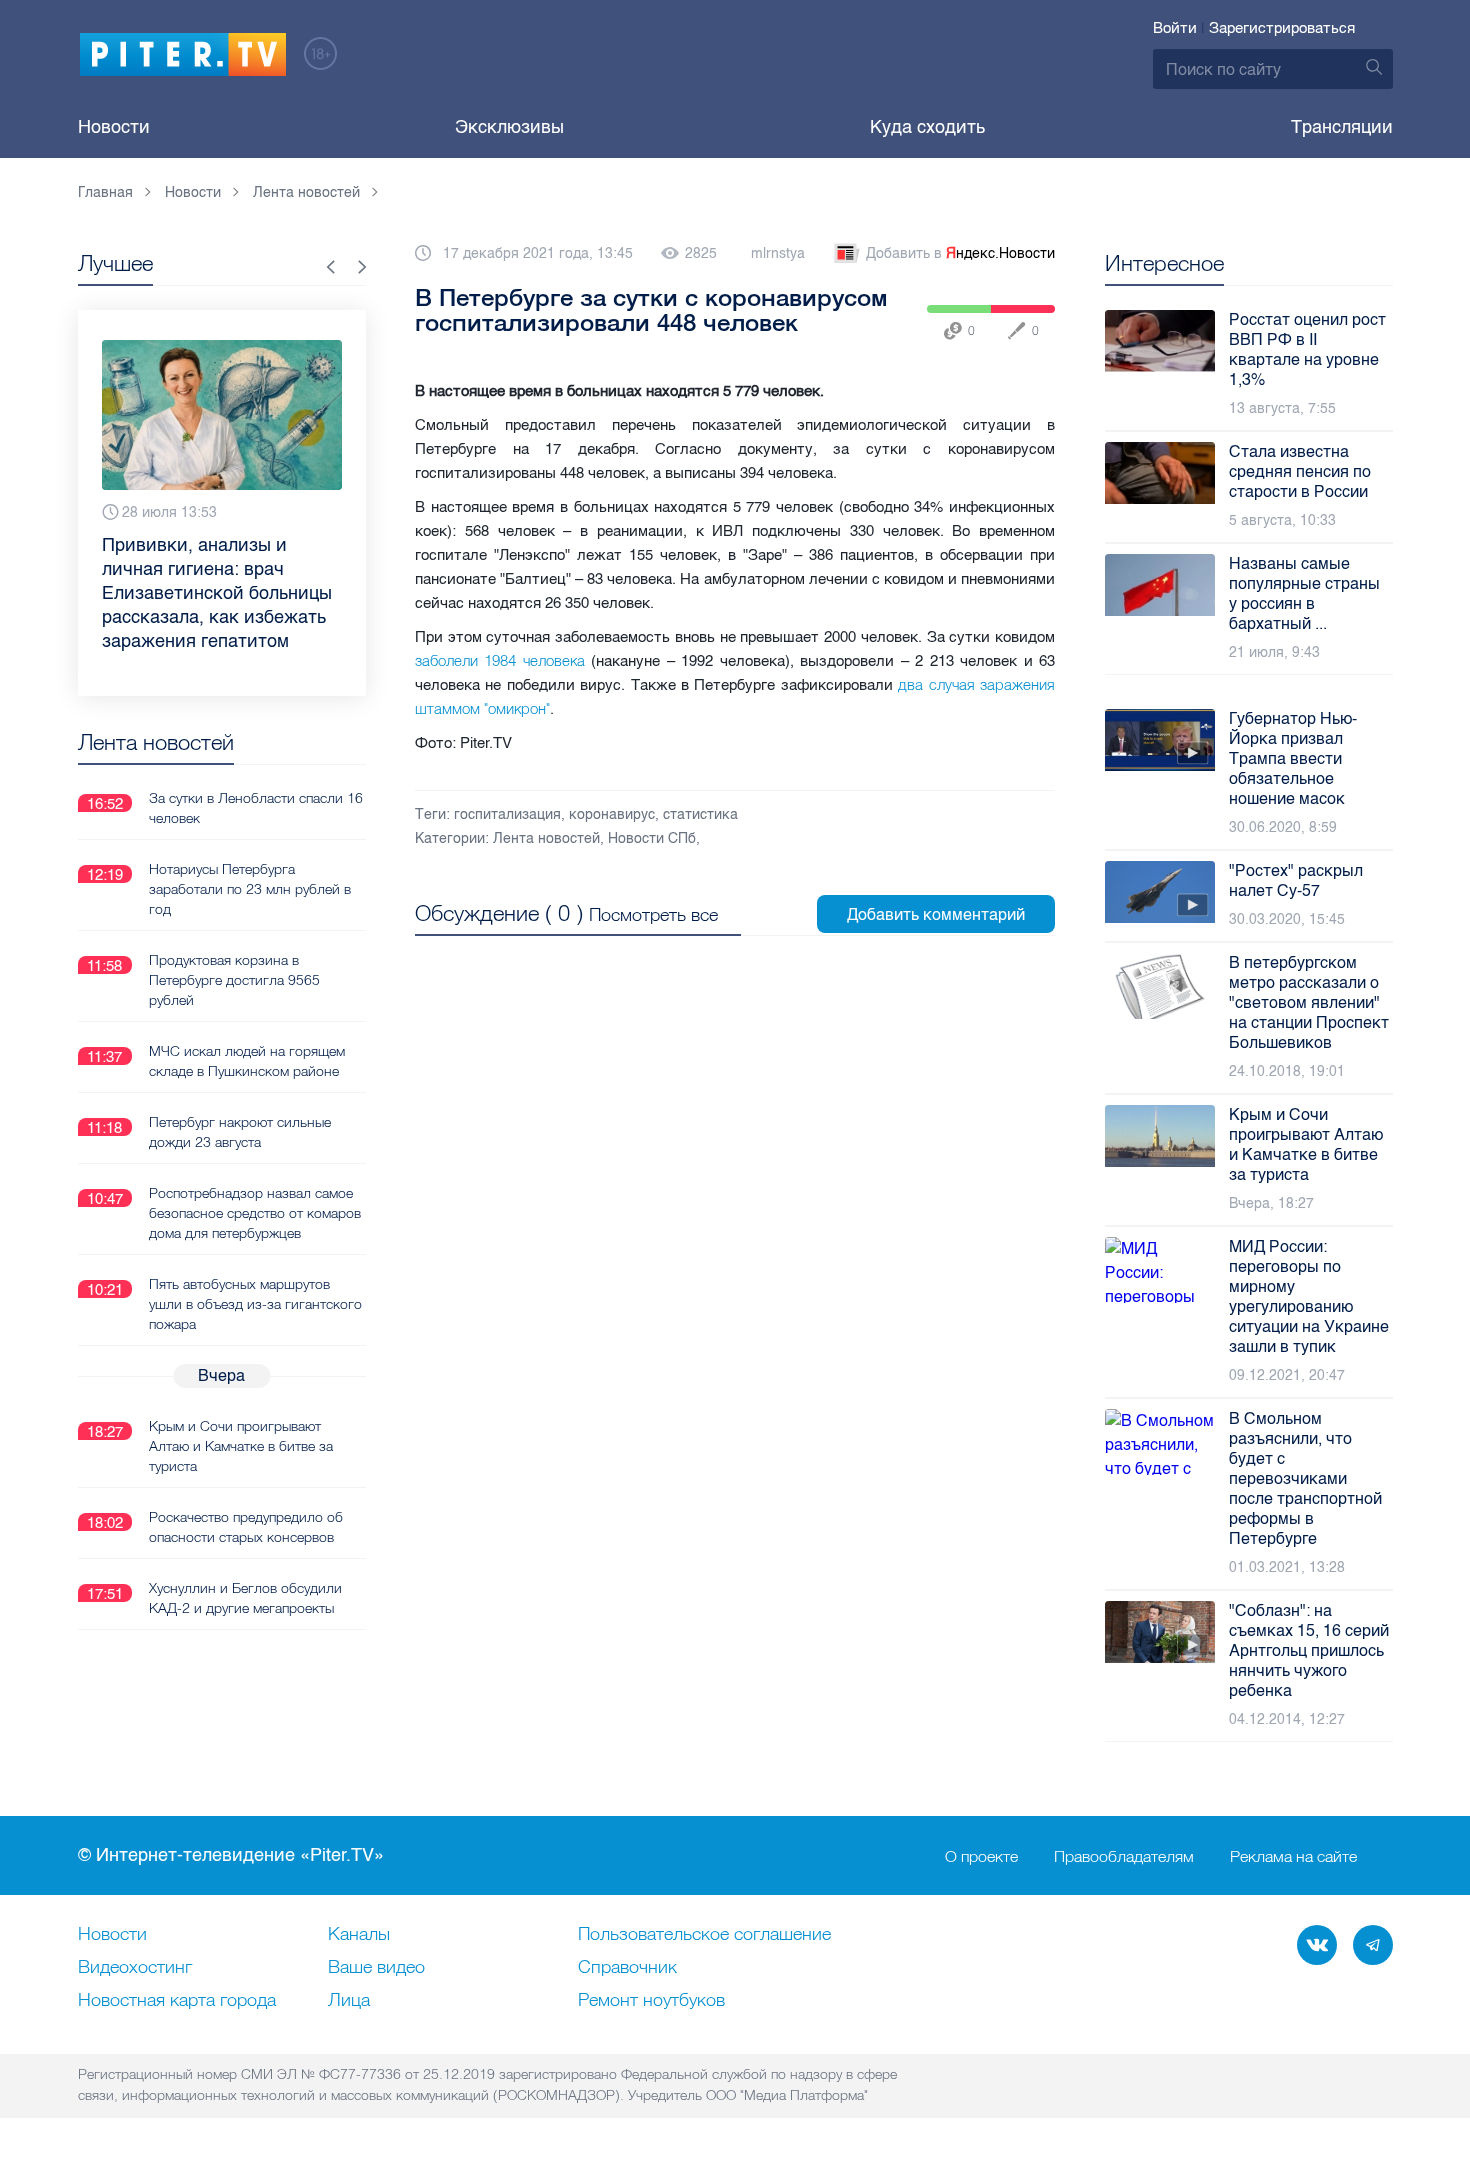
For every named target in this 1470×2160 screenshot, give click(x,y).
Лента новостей (546, 838)
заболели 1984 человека (500, 660)
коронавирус (612, 814)
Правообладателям (1124, 1856)
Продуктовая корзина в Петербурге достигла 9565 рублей (234, 980)
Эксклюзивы (509, 127)
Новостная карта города (177, 2001)
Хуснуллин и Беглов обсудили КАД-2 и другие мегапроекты (245, 1598)
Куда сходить (927, 127)
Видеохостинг (135, 1968)
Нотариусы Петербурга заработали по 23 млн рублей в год (250, 889)
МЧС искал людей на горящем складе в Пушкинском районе (247, 1061)
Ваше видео (376, 1968)
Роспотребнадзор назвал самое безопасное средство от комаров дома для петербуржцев (255, 1213)
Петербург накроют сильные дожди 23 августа (240, 1132)
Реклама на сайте (1293, 1856)
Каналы (359, 1935)
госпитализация (507, 814)
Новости (114, 127)
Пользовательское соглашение (704, 1935)
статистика (700, 814)
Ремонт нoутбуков (651, 2001)
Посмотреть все (653, 914)
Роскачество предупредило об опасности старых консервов (246, 1527)
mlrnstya (778, 253)
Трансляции (1342, 127)
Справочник (627, 1968)
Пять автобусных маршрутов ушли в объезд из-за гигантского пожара (255, 1304)
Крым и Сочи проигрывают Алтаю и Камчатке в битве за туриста (241, 1446)
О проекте (981, 1856)
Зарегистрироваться (1282, 28)
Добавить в (960, 253)
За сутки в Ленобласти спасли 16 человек (256, 808)
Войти (1175, 28)
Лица (349, 2001)
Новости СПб (652, 838)
